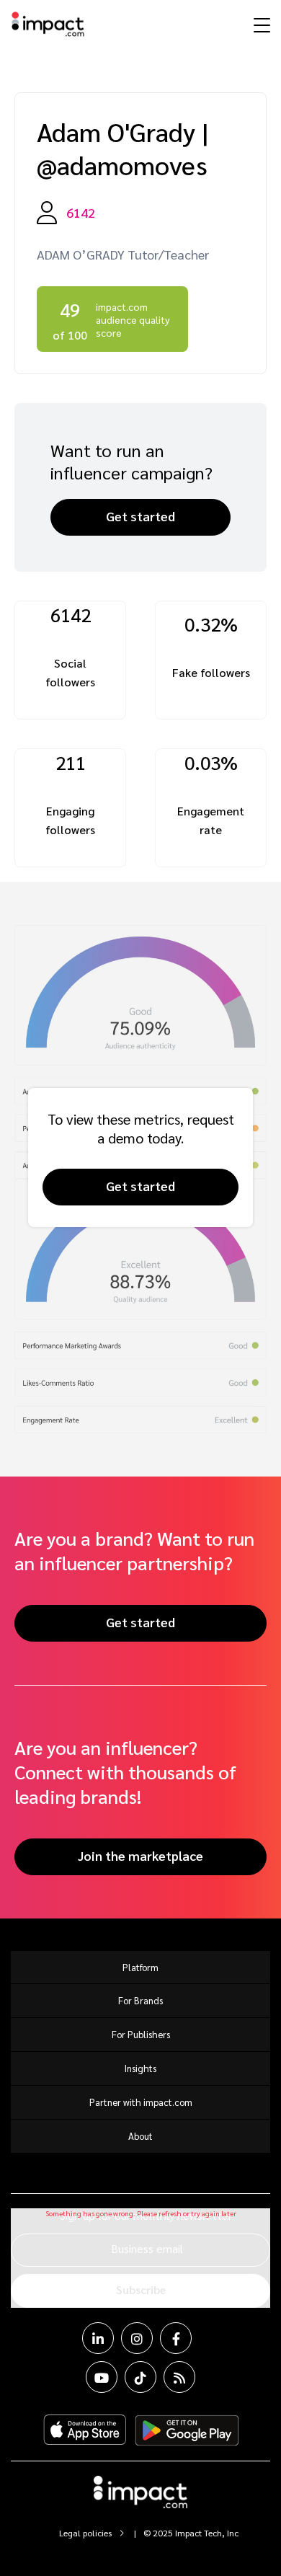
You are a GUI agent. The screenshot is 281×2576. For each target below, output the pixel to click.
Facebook (176, 2338)
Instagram (137, 2338)
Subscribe (141, 2289)
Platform (140, 1967)
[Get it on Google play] (187, 2430)
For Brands (140, 2000)
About (140, 2136)
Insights (140, 2068)
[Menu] (260, 25)
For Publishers (141, 2034)
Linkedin (98, 2338)
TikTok (140, 2377)
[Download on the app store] (85, 2430)
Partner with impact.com (141, 2102)
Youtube (102, 2377)
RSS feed (179, 2377)
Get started (140, 516)
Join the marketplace (140, 1855)
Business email (147, 2248)
